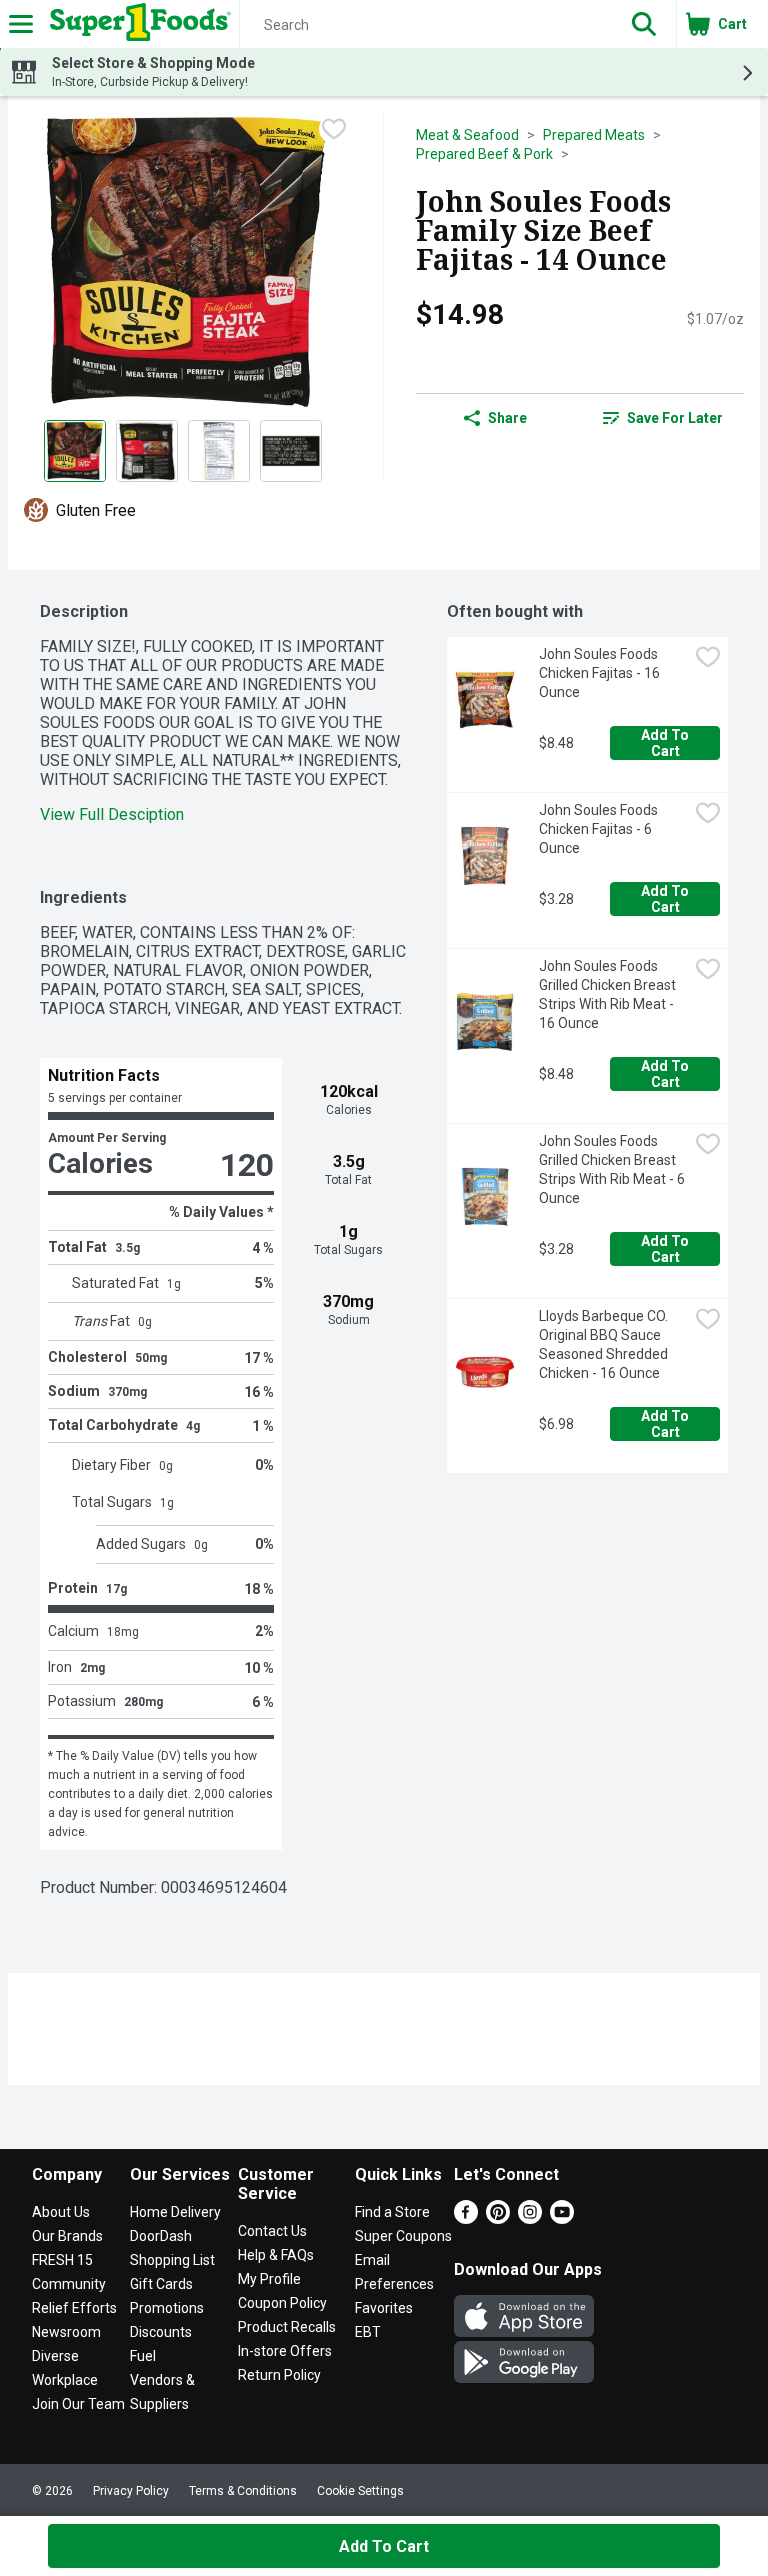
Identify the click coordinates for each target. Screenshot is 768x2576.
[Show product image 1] (75, 451)
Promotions (167, 2308)
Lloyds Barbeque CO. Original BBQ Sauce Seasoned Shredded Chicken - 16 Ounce (605, 1344)
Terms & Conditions (243, 2491)
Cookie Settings (360, 2491)
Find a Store (392, 2212)
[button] (644, 24)
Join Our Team (78, 2404)
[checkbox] (334, 129)
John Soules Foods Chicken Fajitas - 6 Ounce (600, 829)
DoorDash (161, 2236)
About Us (61, 2212)
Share (507, 418)
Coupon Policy (282, 2303)
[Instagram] (530, 2218)
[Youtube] (562, 2218)
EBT (368, 2332)
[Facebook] (466, 2218)
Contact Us (272, 2231)
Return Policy (279, 2375)
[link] (663, 418)
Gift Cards (161, 2284)
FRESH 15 (62, 2260)
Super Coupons (403, 2236)
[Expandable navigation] (21, 24)
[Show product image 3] (219, 451)
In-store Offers (285, 2351)
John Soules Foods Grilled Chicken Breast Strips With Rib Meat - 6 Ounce (613, 1169)
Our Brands (67, 2236)
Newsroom (66, 2332)
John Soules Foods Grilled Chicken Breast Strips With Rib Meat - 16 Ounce (609, 994)
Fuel (143, 2356)
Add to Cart (666, 743)
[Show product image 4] (291, 451)
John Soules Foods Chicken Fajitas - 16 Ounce (601, 673)
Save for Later (675, 418)
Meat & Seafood (467, 135)
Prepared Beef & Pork (484, 154)
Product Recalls (287, 2327)
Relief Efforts (74, 2308)
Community (69, 2284)
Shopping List (172, 2260)
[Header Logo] (136, 24)
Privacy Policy (131, 2491)
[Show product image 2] (147, 451)
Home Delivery (175, 2212)
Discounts (161, 2332)
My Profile (269, 2279)
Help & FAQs (276, 2255)
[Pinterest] (498, 2218)
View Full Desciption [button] (112, 814)
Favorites (384, 2308)
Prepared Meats (594, 135)
